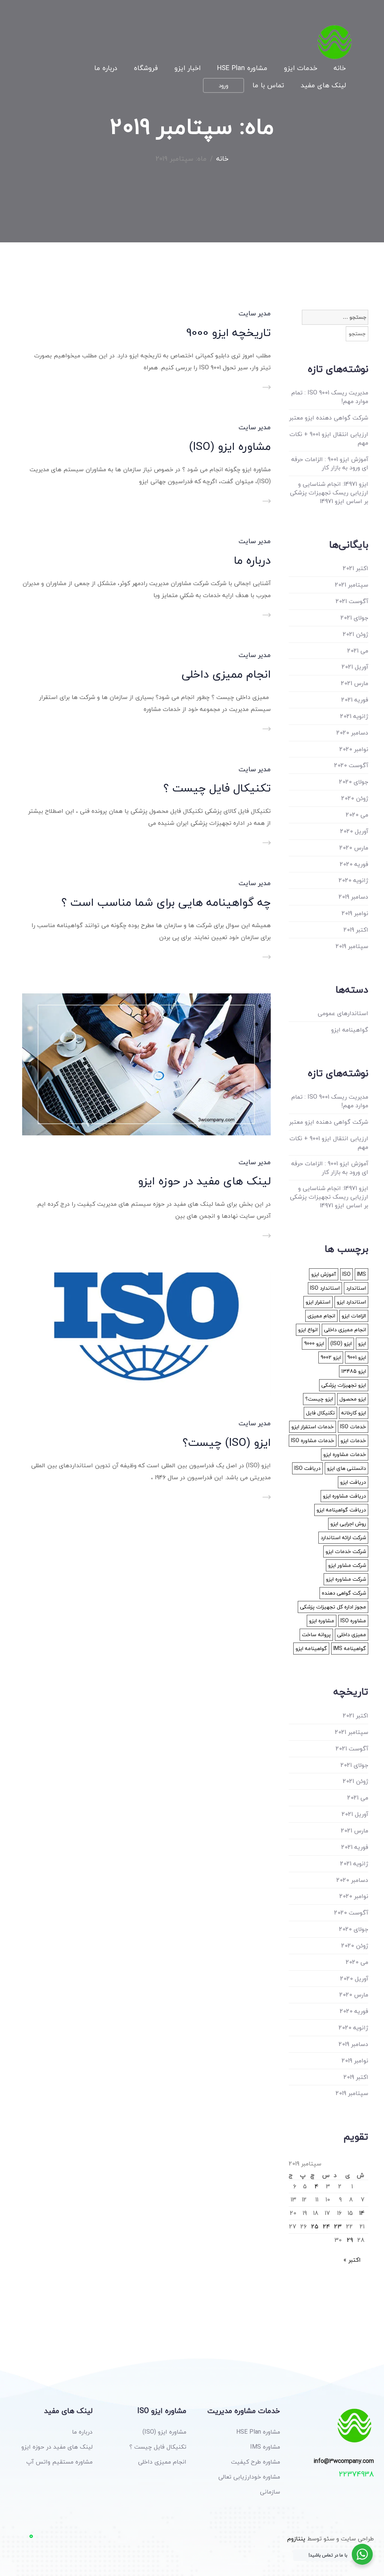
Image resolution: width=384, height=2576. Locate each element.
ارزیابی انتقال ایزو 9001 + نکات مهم (329, 439)
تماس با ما (268, 86)
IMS (361, 1274)
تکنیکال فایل (320, 1413)
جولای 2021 (354, 618)
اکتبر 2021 (355, 568)
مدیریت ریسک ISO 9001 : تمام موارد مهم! (330, 397)
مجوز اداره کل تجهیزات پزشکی (333, 1607)
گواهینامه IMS (350, 1648)
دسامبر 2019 (353, 897)
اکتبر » (352, 2260)
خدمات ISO (353, 1427)
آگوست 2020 (351, 765)
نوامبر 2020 (354, 749)
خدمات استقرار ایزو (313, 1427)
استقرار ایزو (318, 1302)
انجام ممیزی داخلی (226, 674)
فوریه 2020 (354, 864)
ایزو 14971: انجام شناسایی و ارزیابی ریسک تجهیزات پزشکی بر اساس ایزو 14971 (329, 493)
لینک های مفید (323, 86)
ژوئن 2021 (355, 634)
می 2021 (358, 651)
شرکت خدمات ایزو (346, 1551)
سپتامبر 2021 (352, 585)
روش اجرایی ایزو (348, 1524)
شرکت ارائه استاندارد (343, 1537)
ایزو (362, 1343)
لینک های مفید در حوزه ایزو (204, 1181)
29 (350, 2240)
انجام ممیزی (321, 1316)
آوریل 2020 (354, 831)
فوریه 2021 (355, 700)
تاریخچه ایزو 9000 (229, 332)
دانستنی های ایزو (346, 1468)
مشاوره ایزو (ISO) (230, 446)
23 (338, 2227)
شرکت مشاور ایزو (347, 1565)
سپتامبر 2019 (352, 946)
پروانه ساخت (316, 1634)
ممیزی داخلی (352, 1634)
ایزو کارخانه (354, 1413)
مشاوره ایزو (322, 1621)
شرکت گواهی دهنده (344, 1593)
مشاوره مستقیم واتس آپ (59, 2462)
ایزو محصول (353, 1399)
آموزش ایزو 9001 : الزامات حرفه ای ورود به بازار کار (330, 464)
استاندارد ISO (325, 1288)
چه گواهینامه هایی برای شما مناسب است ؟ (166, 902)
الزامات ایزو (354, 1316)
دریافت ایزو (353, 1482)
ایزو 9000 (314, 1343)
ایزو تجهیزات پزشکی (344, 1385)
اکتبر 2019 (356, 930)
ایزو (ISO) (341, 1343)
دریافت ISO (307, 1468)
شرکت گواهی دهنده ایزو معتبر (329, 418)
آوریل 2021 (355, 667)
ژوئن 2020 (355, 798)
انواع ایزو (308, 1330)
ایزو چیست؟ (319, 1399)
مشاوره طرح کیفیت (256, 2462)
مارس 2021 (355, 683)
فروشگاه (146, 69)
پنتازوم (296, 2539)
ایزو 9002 (331, 1357)
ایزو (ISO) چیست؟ (227, 1442)
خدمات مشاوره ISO (313, 1440)
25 (315, 2227)
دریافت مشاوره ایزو (344, 1496)
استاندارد (356, 1288)
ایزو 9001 (357, 1357)
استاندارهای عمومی (343, 1013)
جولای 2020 (354, 782)
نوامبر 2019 (355, 913)
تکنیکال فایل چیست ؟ (217, 788)
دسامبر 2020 (352, 733)
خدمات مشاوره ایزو (345, 1454)
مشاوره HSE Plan (242, 69)
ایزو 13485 (354, 1371)
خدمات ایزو (301, 69)
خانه (340, 69)
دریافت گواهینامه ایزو (341, 1510)
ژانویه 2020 (353, 880)
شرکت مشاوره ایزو (346, 1579)
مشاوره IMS (265, 2447)
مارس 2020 (354, 848)
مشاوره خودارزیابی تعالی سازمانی (249, 2484)
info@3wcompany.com (344, 2461)
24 (326, 2227)
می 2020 (357, 815)
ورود (223, 85)
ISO (346, 1274)
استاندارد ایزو (351, 1302)
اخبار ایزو (187, 69)
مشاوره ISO (353, 1621)
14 (362, 2213)
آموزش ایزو (324, 1274)
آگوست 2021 (352, 601)
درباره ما (106, 69)
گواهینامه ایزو (350, 1030)
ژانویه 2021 (354, 716)
